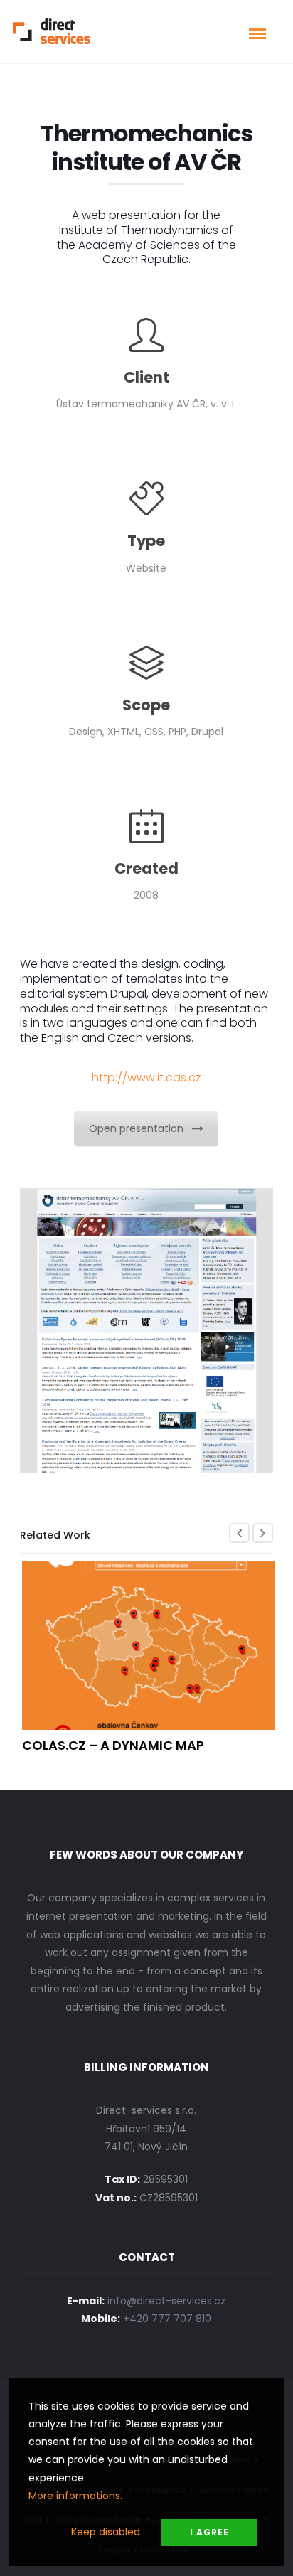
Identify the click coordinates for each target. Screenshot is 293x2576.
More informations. (75, 2496)
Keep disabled (106, 2532)
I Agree (209, 2532)
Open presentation (136, 1128)
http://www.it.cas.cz (146, 1078)
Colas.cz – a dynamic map (113, 1745)
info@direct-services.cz (166, 2301)
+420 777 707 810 (167, 2319)
